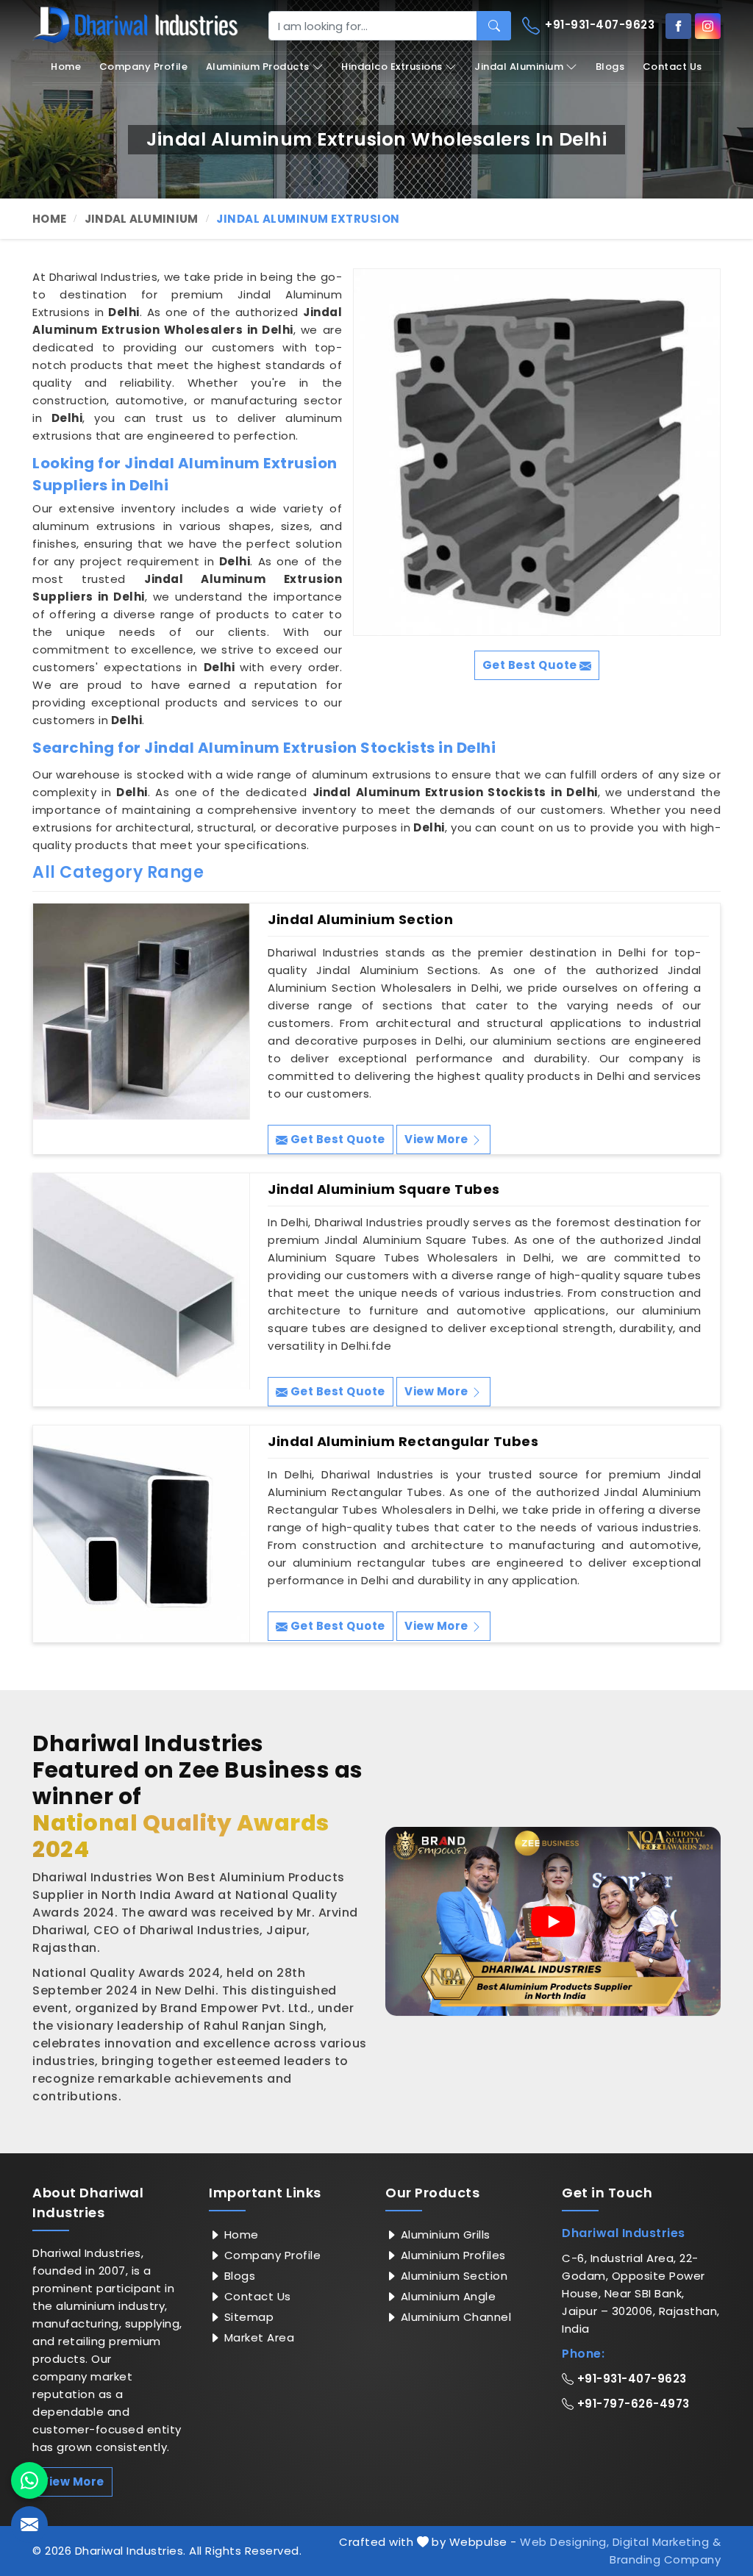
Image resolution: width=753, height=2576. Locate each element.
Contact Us (672, 67)
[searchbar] (494, 26)
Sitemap (247, 2317)
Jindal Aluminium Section (360, 920)
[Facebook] (678, 26)
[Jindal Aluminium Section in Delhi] (141, 1012)
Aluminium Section (452, 2276)
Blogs (610, 67)
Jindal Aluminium (519, 67)
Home (66, 67)
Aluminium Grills (444, 2235)
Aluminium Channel (454, 2317)
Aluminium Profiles (452, 2255)
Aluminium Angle (446, 2296)
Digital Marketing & (667, 2542)
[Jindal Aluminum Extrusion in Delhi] (537, 452)
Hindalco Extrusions (392, 67)
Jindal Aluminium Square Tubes (384, 1189)
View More (438, 1139)
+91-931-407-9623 (599, 25)
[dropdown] (318, 67)
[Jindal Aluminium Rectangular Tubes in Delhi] (141, 1534)
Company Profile (144, 67)
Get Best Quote (336, 1139)
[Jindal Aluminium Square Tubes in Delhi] (141, 1281)
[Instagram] (708, 26)
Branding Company (665, 2559)
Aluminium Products (258, 67)
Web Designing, (564, 2542)
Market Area (257, 2337)
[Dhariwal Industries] (135, 25)
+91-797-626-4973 (632, 2404)
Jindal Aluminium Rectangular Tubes (403, 1442)
